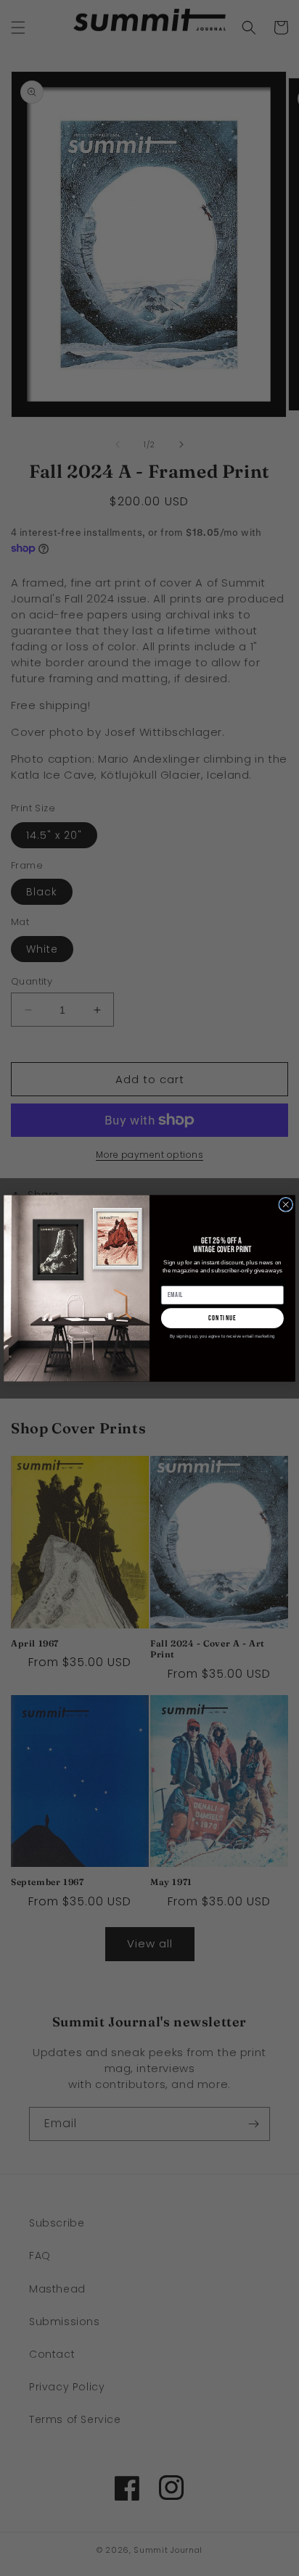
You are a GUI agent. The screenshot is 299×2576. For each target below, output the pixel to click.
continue (222, 1317)
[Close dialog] (286, 1204)
